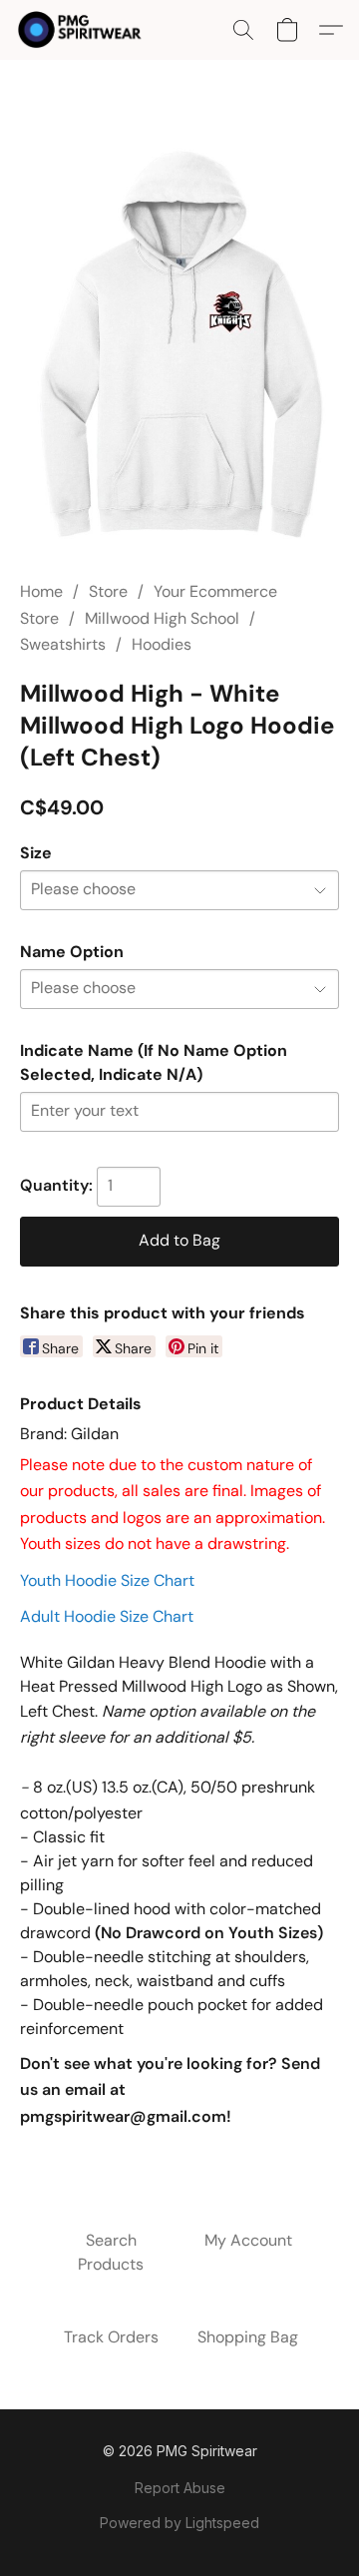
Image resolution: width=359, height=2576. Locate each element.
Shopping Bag (248, 2337)
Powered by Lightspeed (179, 2523)
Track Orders (111, 2337)
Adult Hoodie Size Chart (107, 1616)
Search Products (111, 2252)
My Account (248, 2240)
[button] (83, 30)
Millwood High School (162, 618)
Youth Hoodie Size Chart (107, 1580)
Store (108, 591)
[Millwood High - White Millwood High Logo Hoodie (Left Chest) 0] (179, 344)
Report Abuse (180, 2488)
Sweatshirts (63, 644)
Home (41, 591)
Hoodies (162, 644)
